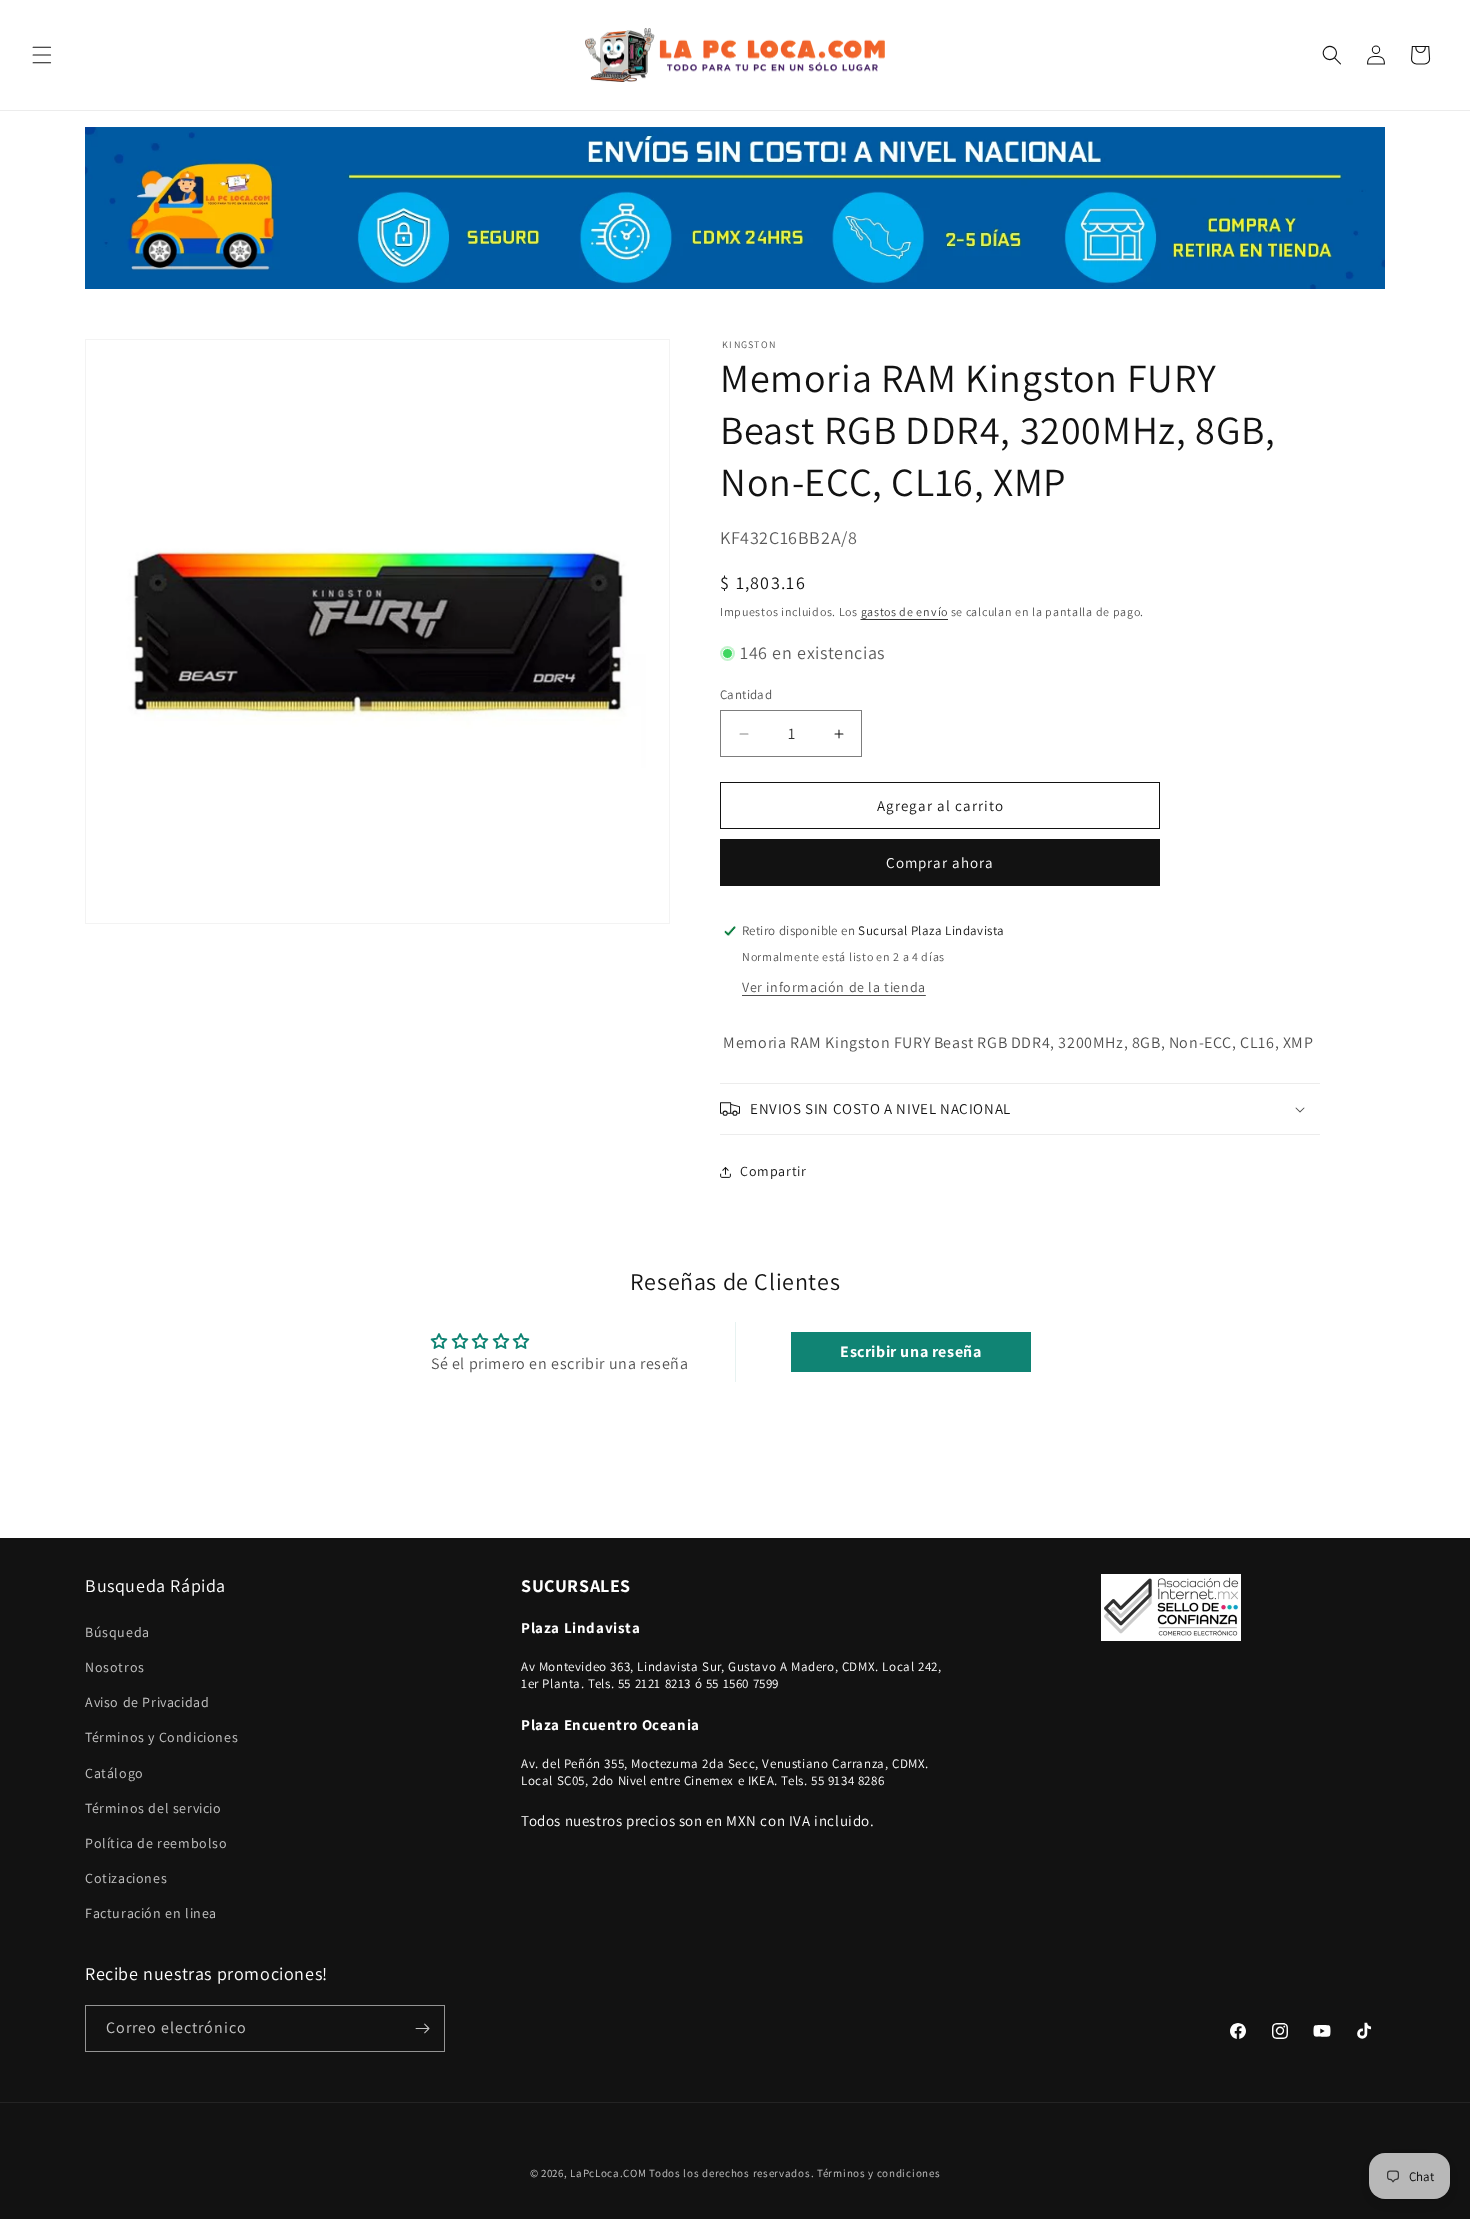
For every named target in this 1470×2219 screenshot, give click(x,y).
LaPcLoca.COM (608, 2173)
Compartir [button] (773, 1171)
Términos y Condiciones (161, 1737)
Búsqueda (117, 1632)
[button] (42, 55)
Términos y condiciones (878, 2173)
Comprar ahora (940, 862)
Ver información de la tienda (834, 987)
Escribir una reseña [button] (910, 1351)
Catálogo (114, 1773)
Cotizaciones (126, 1878)
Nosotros (115, 1667)
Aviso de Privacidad (147, 1702)
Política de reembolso (156, 1843)
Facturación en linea (151, 1913)
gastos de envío (905, 611)
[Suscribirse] (422, 2028)
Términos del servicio (153, 1808)
